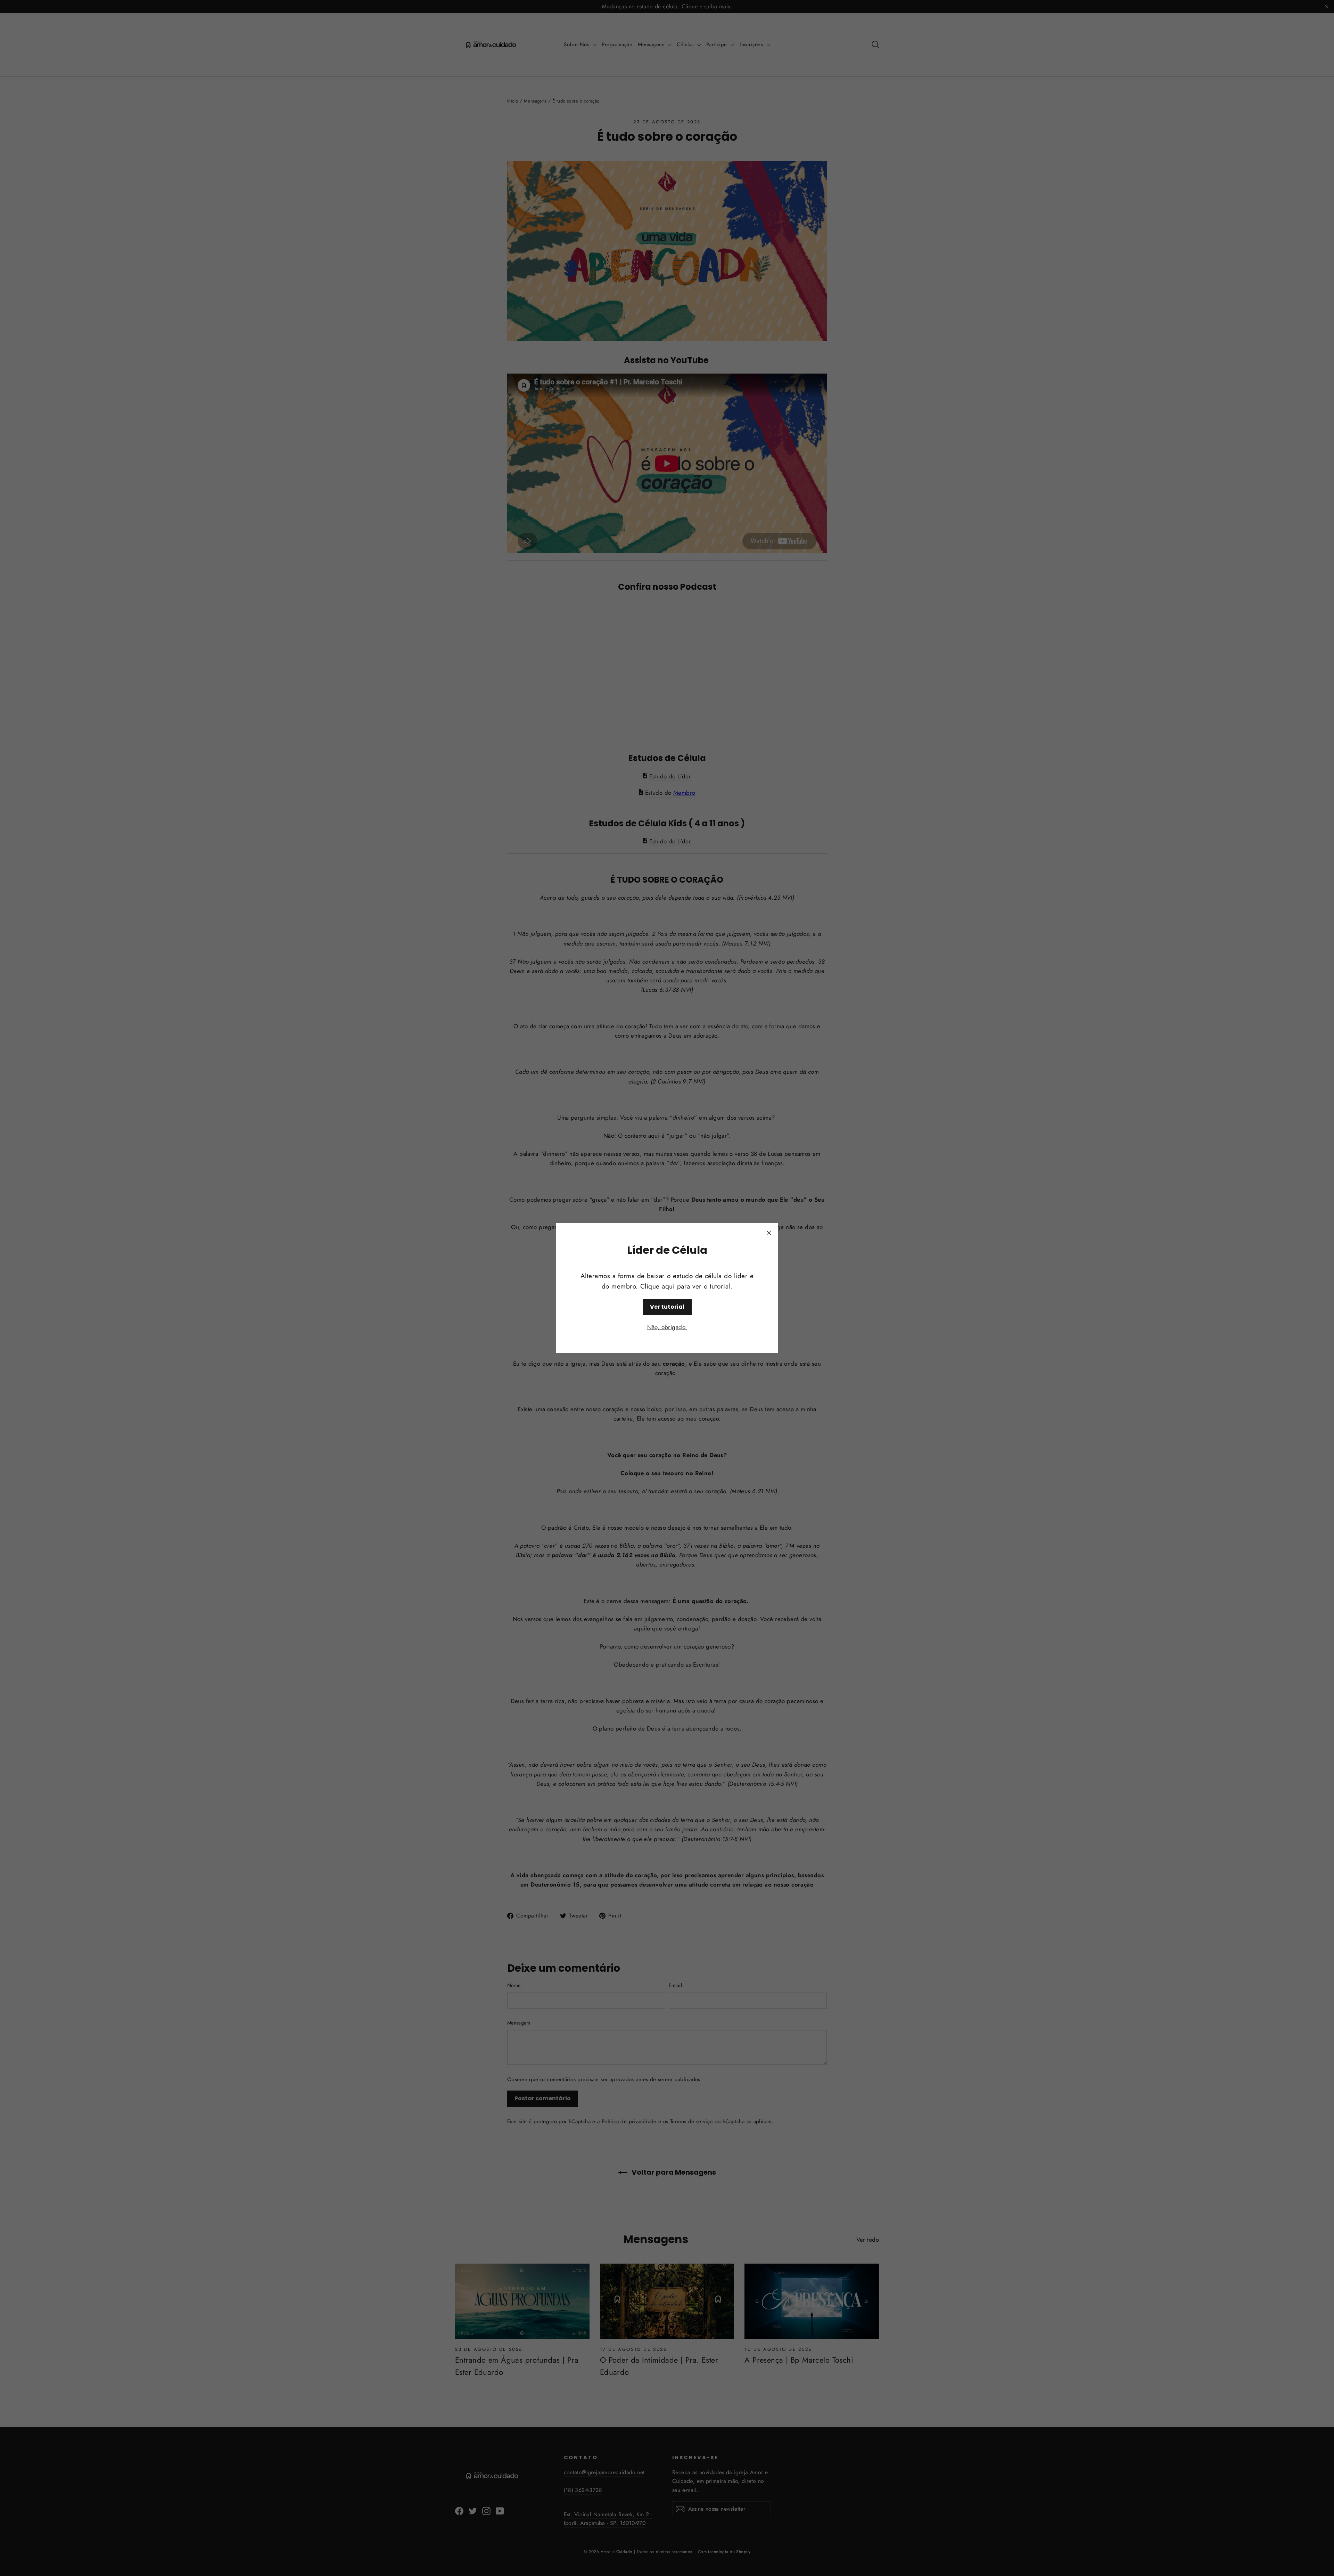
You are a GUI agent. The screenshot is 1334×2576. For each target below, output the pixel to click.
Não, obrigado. (667, 1327)
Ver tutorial (667, 1306)
